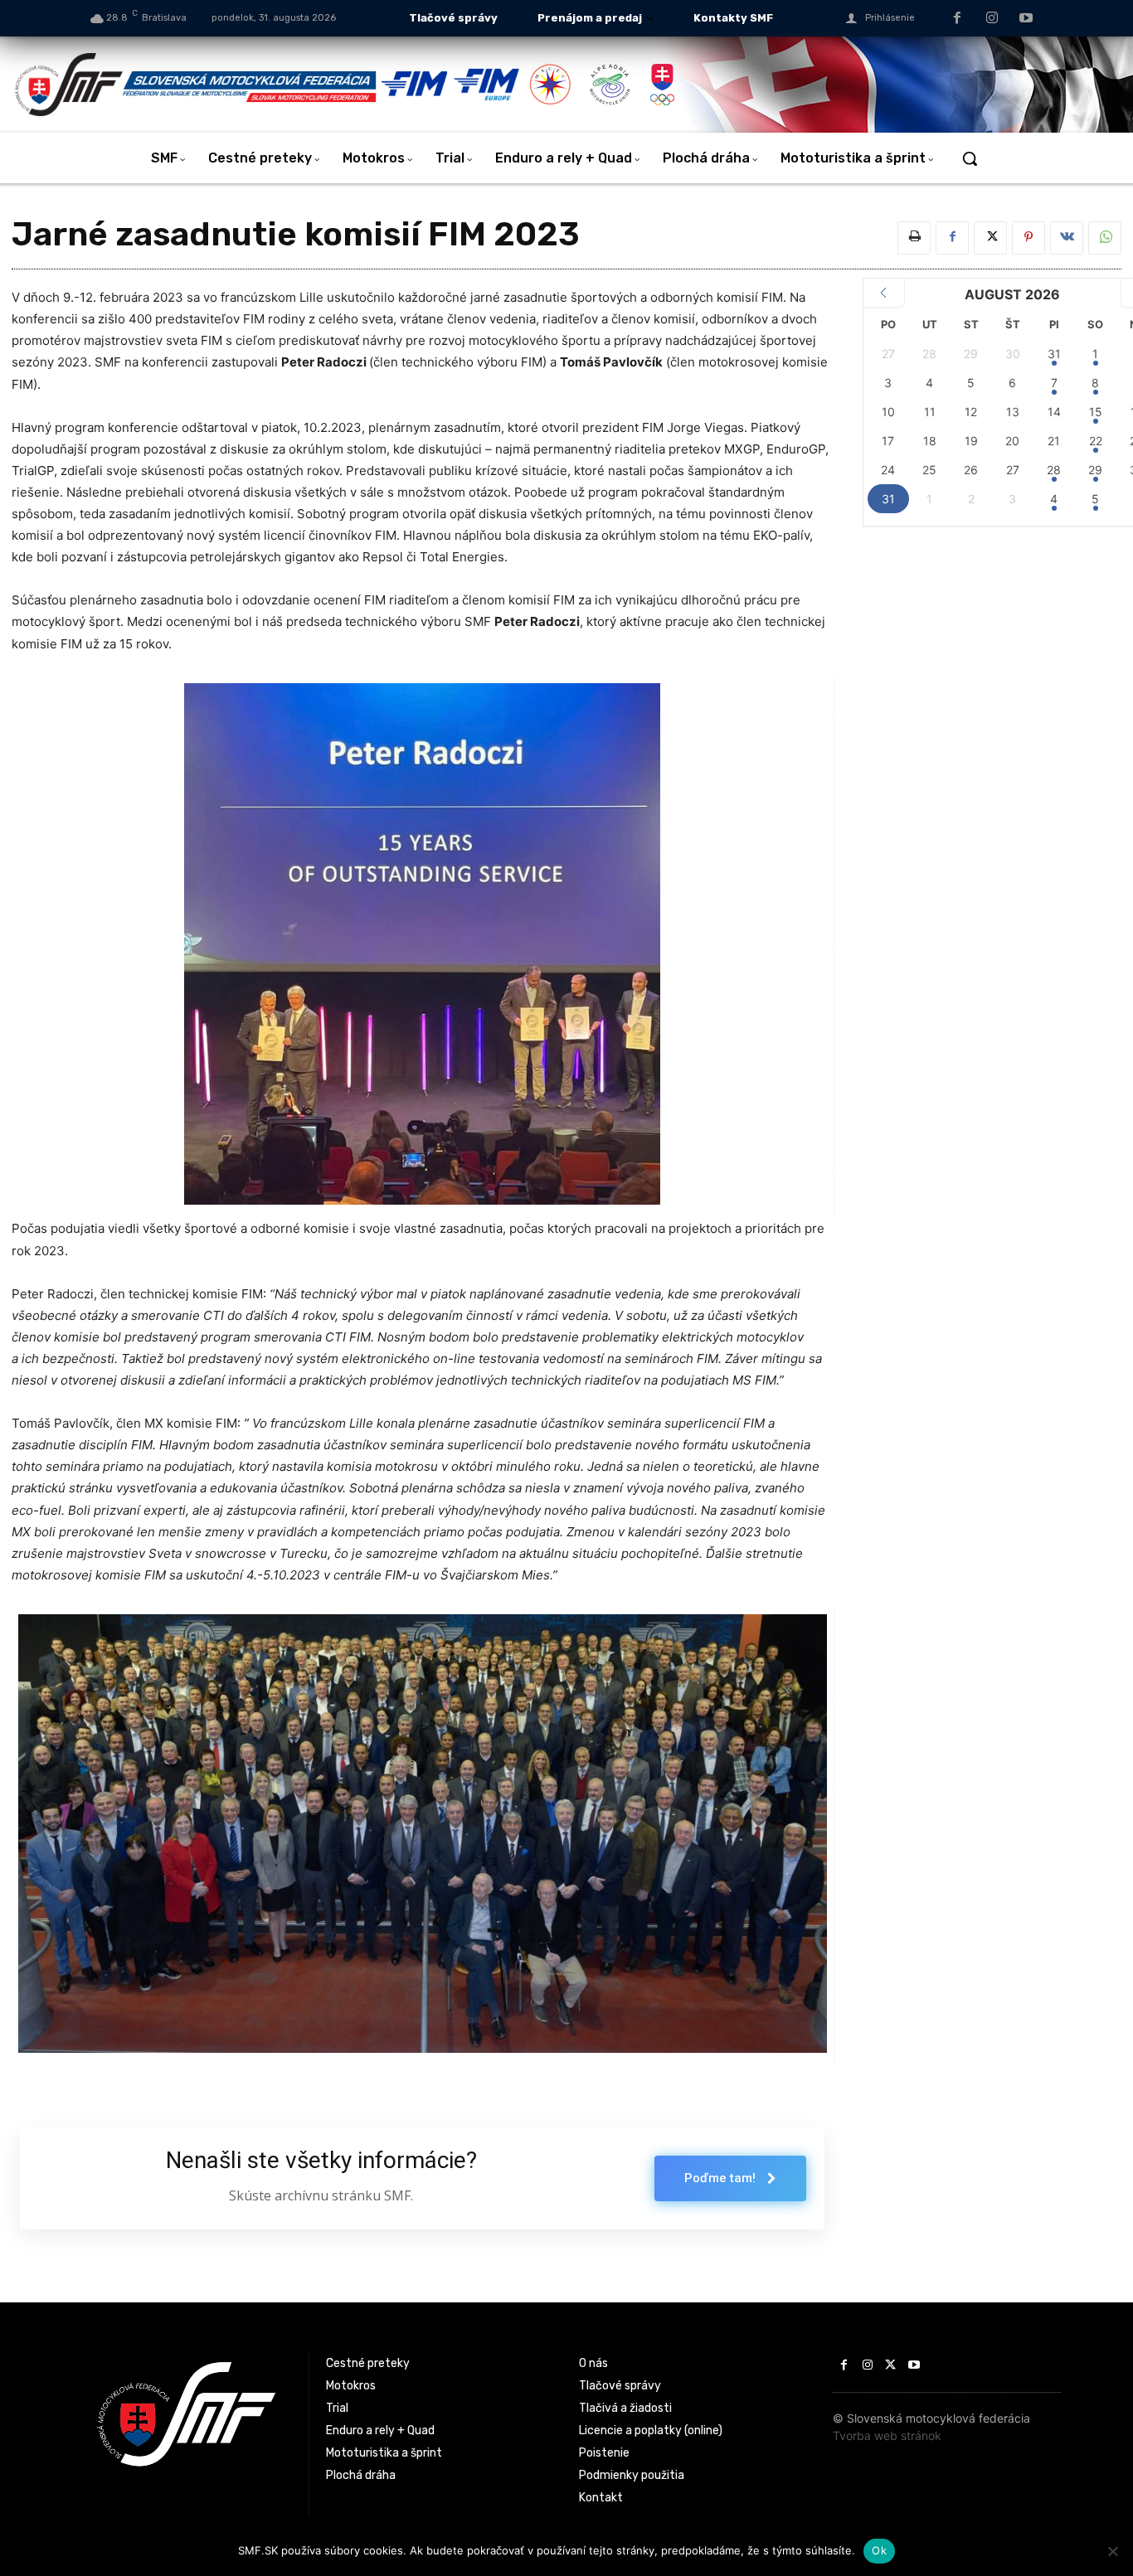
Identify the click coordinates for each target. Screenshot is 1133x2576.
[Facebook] (957, 19)
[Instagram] (992, 19)
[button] (970, 158)
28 (1054, 470)
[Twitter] (990, 238)
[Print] (914, 238)
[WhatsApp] (1105, 238)
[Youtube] (1026, 19)
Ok (879, 2550)
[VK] (1067, 238)
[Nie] (1112, 2551)
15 (1096, 412)
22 (1096, 441)
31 (1054, 354)
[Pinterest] (1028, 238)
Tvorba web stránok (887, 2435)
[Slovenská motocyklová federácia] (197, 85)
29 (1095, 470)
